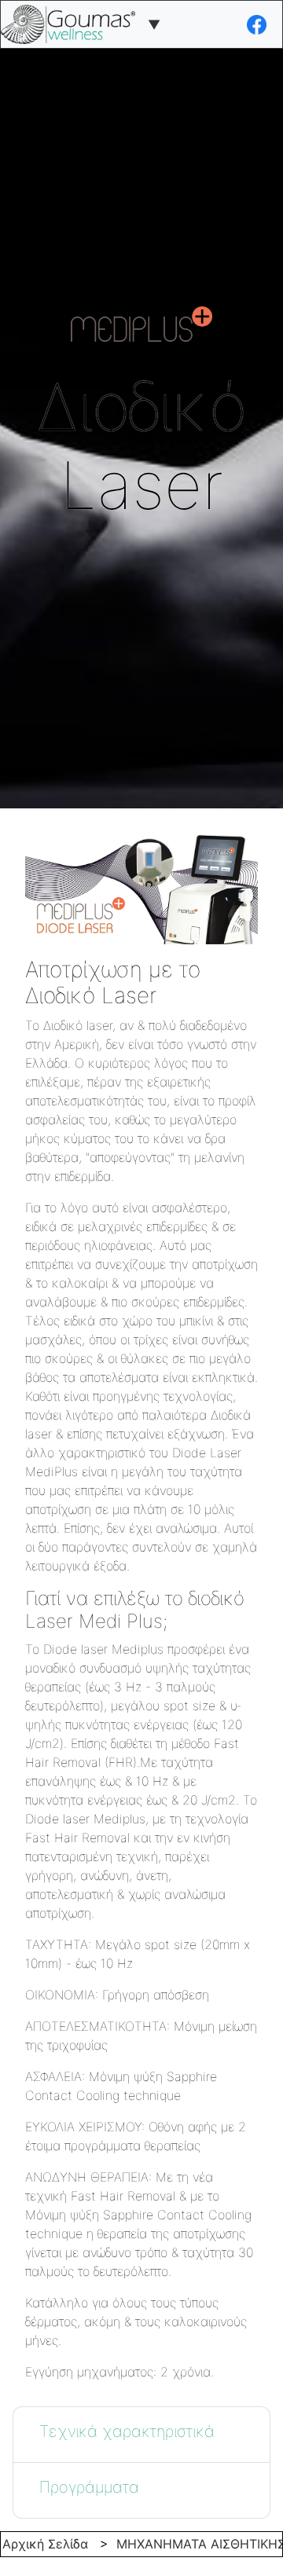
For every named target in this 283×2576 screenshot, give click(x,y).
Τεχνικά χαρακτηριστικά (127, 2431)
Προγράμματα (89, 2487)
